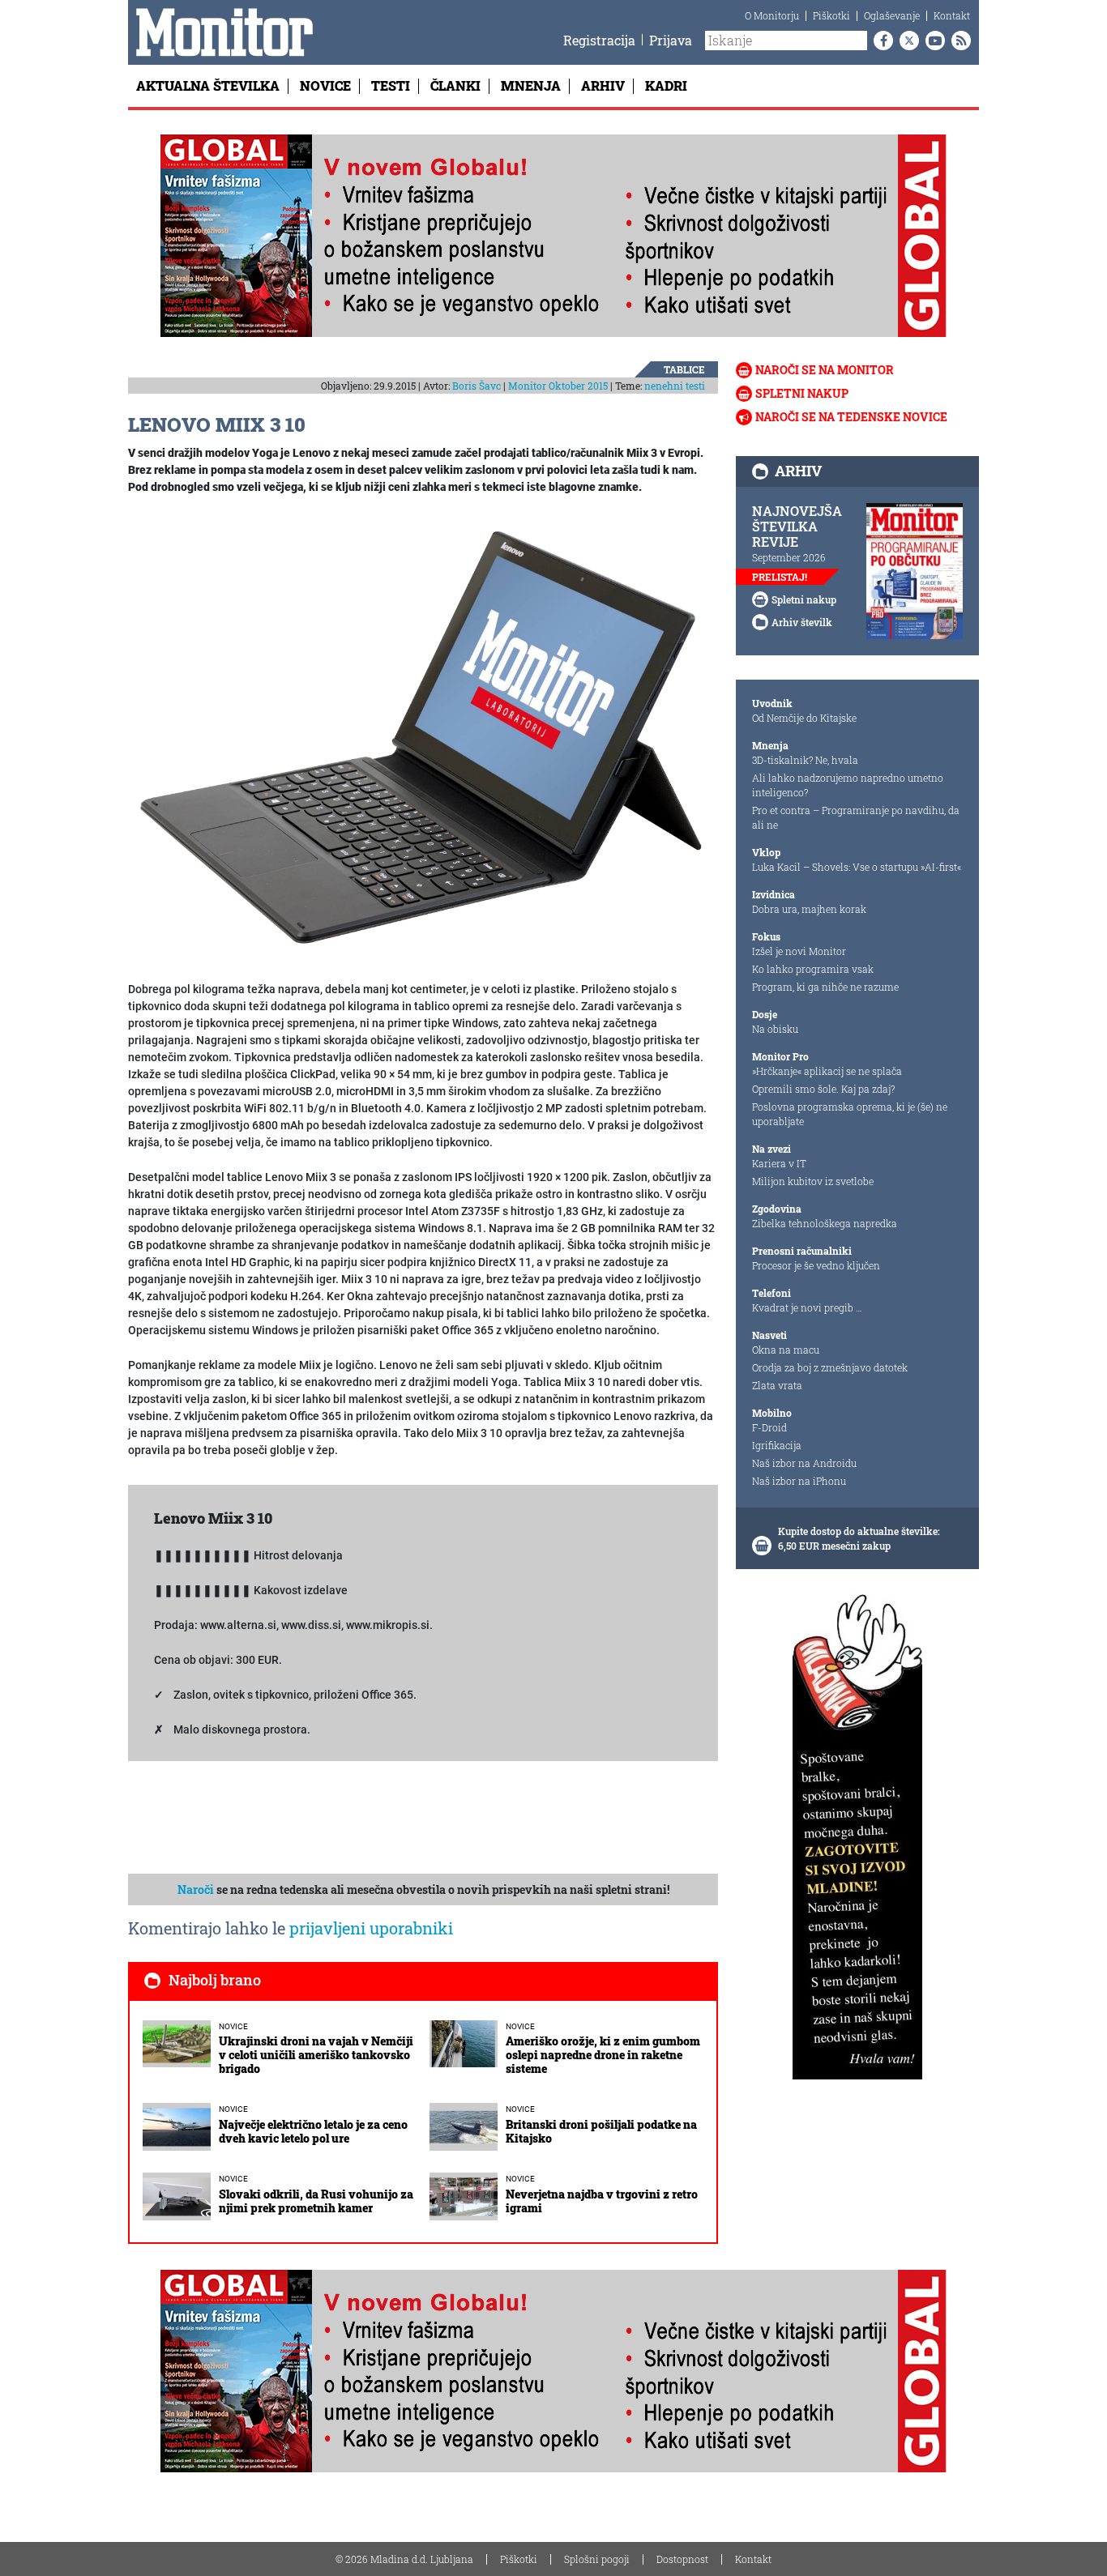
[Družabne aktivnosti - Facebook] (880, 41)
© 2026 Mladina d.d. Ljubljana (404, 2559)
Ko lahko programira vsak (813, 969)
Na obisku (775, 1029)
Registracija (599, 40)
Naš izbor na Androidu (804, 1463)
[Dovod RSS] (958, 41)
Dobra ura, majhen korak (809, 909)
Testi (391, 85)
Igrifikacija (777, 1445)
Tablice (684, 369)
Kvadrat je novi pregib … (807, 1307)
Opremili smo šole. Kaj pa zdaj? (823, 1089)
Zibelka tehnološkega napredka (825, 1223)
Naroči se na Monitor (825, 370)
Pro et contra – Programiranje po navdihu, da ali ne (856, 817)
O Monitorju (772, 15)
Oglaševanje (892, 15)
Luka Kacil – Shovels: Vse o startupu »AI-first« (857, 867)
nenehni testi (675, 386)
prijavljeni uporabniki (371, 1928)
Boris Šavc (477, 386)
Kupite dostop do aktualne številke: (859, 1531)
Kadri (666, 85)
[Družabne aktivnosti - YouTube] (932, 41)
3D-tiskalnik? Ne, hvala (805, 760)
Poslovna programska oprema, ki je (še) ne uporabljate (850, 1114)
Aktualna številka (208, 85)
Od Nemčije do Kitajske (804, 718)
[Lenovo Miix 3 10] (423, 739)
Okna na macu (786, 1350)
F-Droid (769, 1427)
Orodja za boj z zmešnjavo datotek (830, 1367)
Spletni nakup (802, 393)
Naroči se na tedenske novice (851, 417)
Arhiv (603, 85)
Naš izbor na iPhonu (799, 1481)
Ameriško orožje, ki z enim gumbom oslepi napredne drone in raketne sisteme (603, 2055)
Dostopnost (682, 2559)
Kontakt (952, 15)
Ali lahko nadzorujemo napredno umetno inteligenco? (848, 785)
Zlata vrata (777, 1385)
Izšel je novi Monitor (799, 951)
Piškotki (831, 15)
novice (233, 2026)
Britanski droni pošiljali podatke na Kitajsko (601, 2131)
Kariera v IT (779, 1163)
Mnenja (531, 85)
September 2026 (789, 557)
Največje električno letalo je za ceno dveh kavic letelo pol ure (313, 2131)
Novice (325, 85)
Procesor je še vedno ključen (816, 1265)
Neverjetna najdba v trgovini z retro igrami (602, 2201)
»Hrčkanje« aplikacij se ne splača (827, 1071)
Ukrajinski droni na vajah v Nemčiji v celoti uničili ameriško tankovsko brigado (316, 2055)
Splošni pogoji (597, 2559)
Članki (455, 85)
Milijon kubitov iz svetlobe (813, 1181)
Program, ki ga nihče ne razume (825, 987)
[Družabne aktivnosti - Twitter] (906, 41)
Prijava (671, 40)
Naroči (196, 1889)
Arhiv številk (802, 622)
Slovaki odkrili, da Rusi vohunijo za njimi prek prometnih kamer (316, 2201)
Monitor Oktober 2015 (558, 386)
